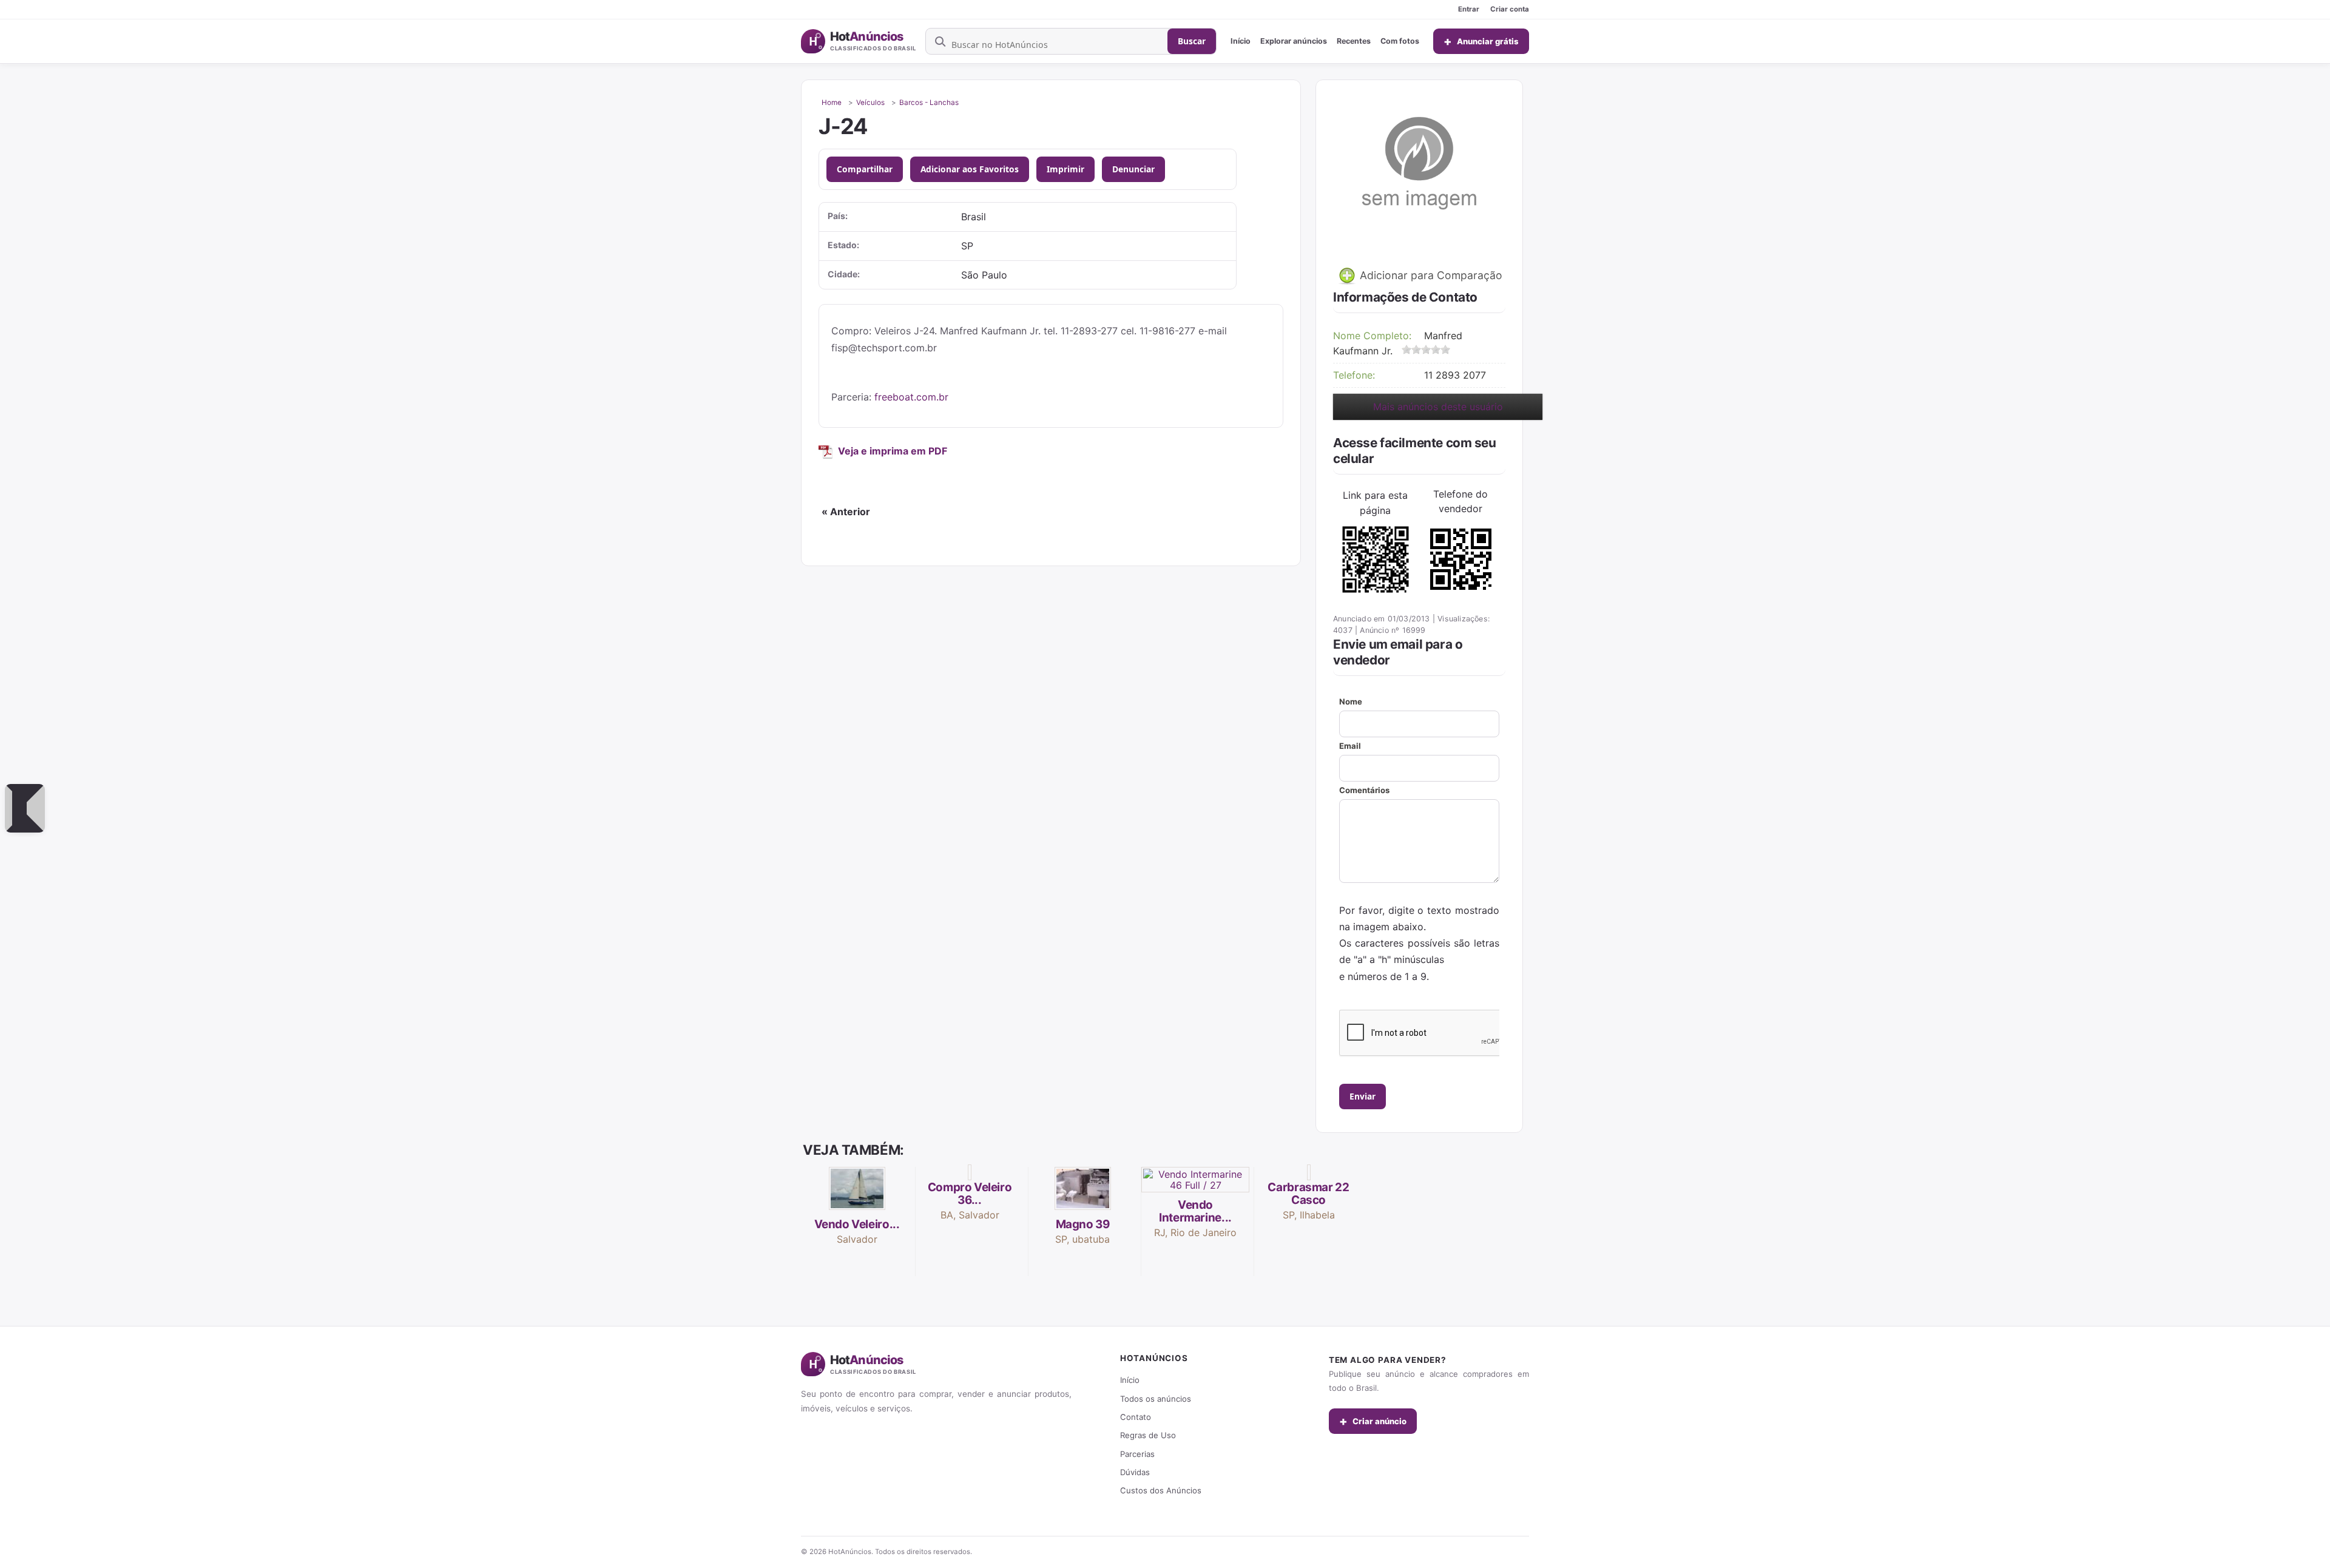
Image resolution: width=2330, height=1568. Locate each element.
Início (1241, 41)
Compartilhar (865, 169)
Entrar (1469, 9)
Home (832, 103)
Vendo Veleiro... (857, 1224)
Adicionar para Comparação (1430, 275)
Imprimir (1065, 169)
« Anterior (846, 512)
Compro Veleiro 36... (970, 1194)
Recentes (1354, 41)
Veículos (870, 103)
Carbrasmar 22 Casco (1308, 1194)
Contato (1136, 1417)
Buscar (1192, 41)
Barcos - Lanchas (929, 103)
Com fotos (1400, 41)
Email (1350, 746)
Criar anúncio (1373, 1421)
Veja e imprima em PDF (893, 451)
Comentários (1364, 790)
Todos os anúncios (1156, 1399)
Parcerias (1137, 1454)
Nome (1351, 701)
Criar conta (1510, 9)
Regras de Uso (1148, 1435)
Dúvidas (1135, 1472)
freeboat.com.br (911, 397)
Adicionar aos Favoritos (970, 169)
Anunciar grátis (1481, 41)
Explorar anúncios (1294, 41)
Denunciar (1133, 169)
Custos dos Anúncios (1161, 1490)
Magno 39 (1083, 1224)
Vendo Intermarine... (1195, 1211)
